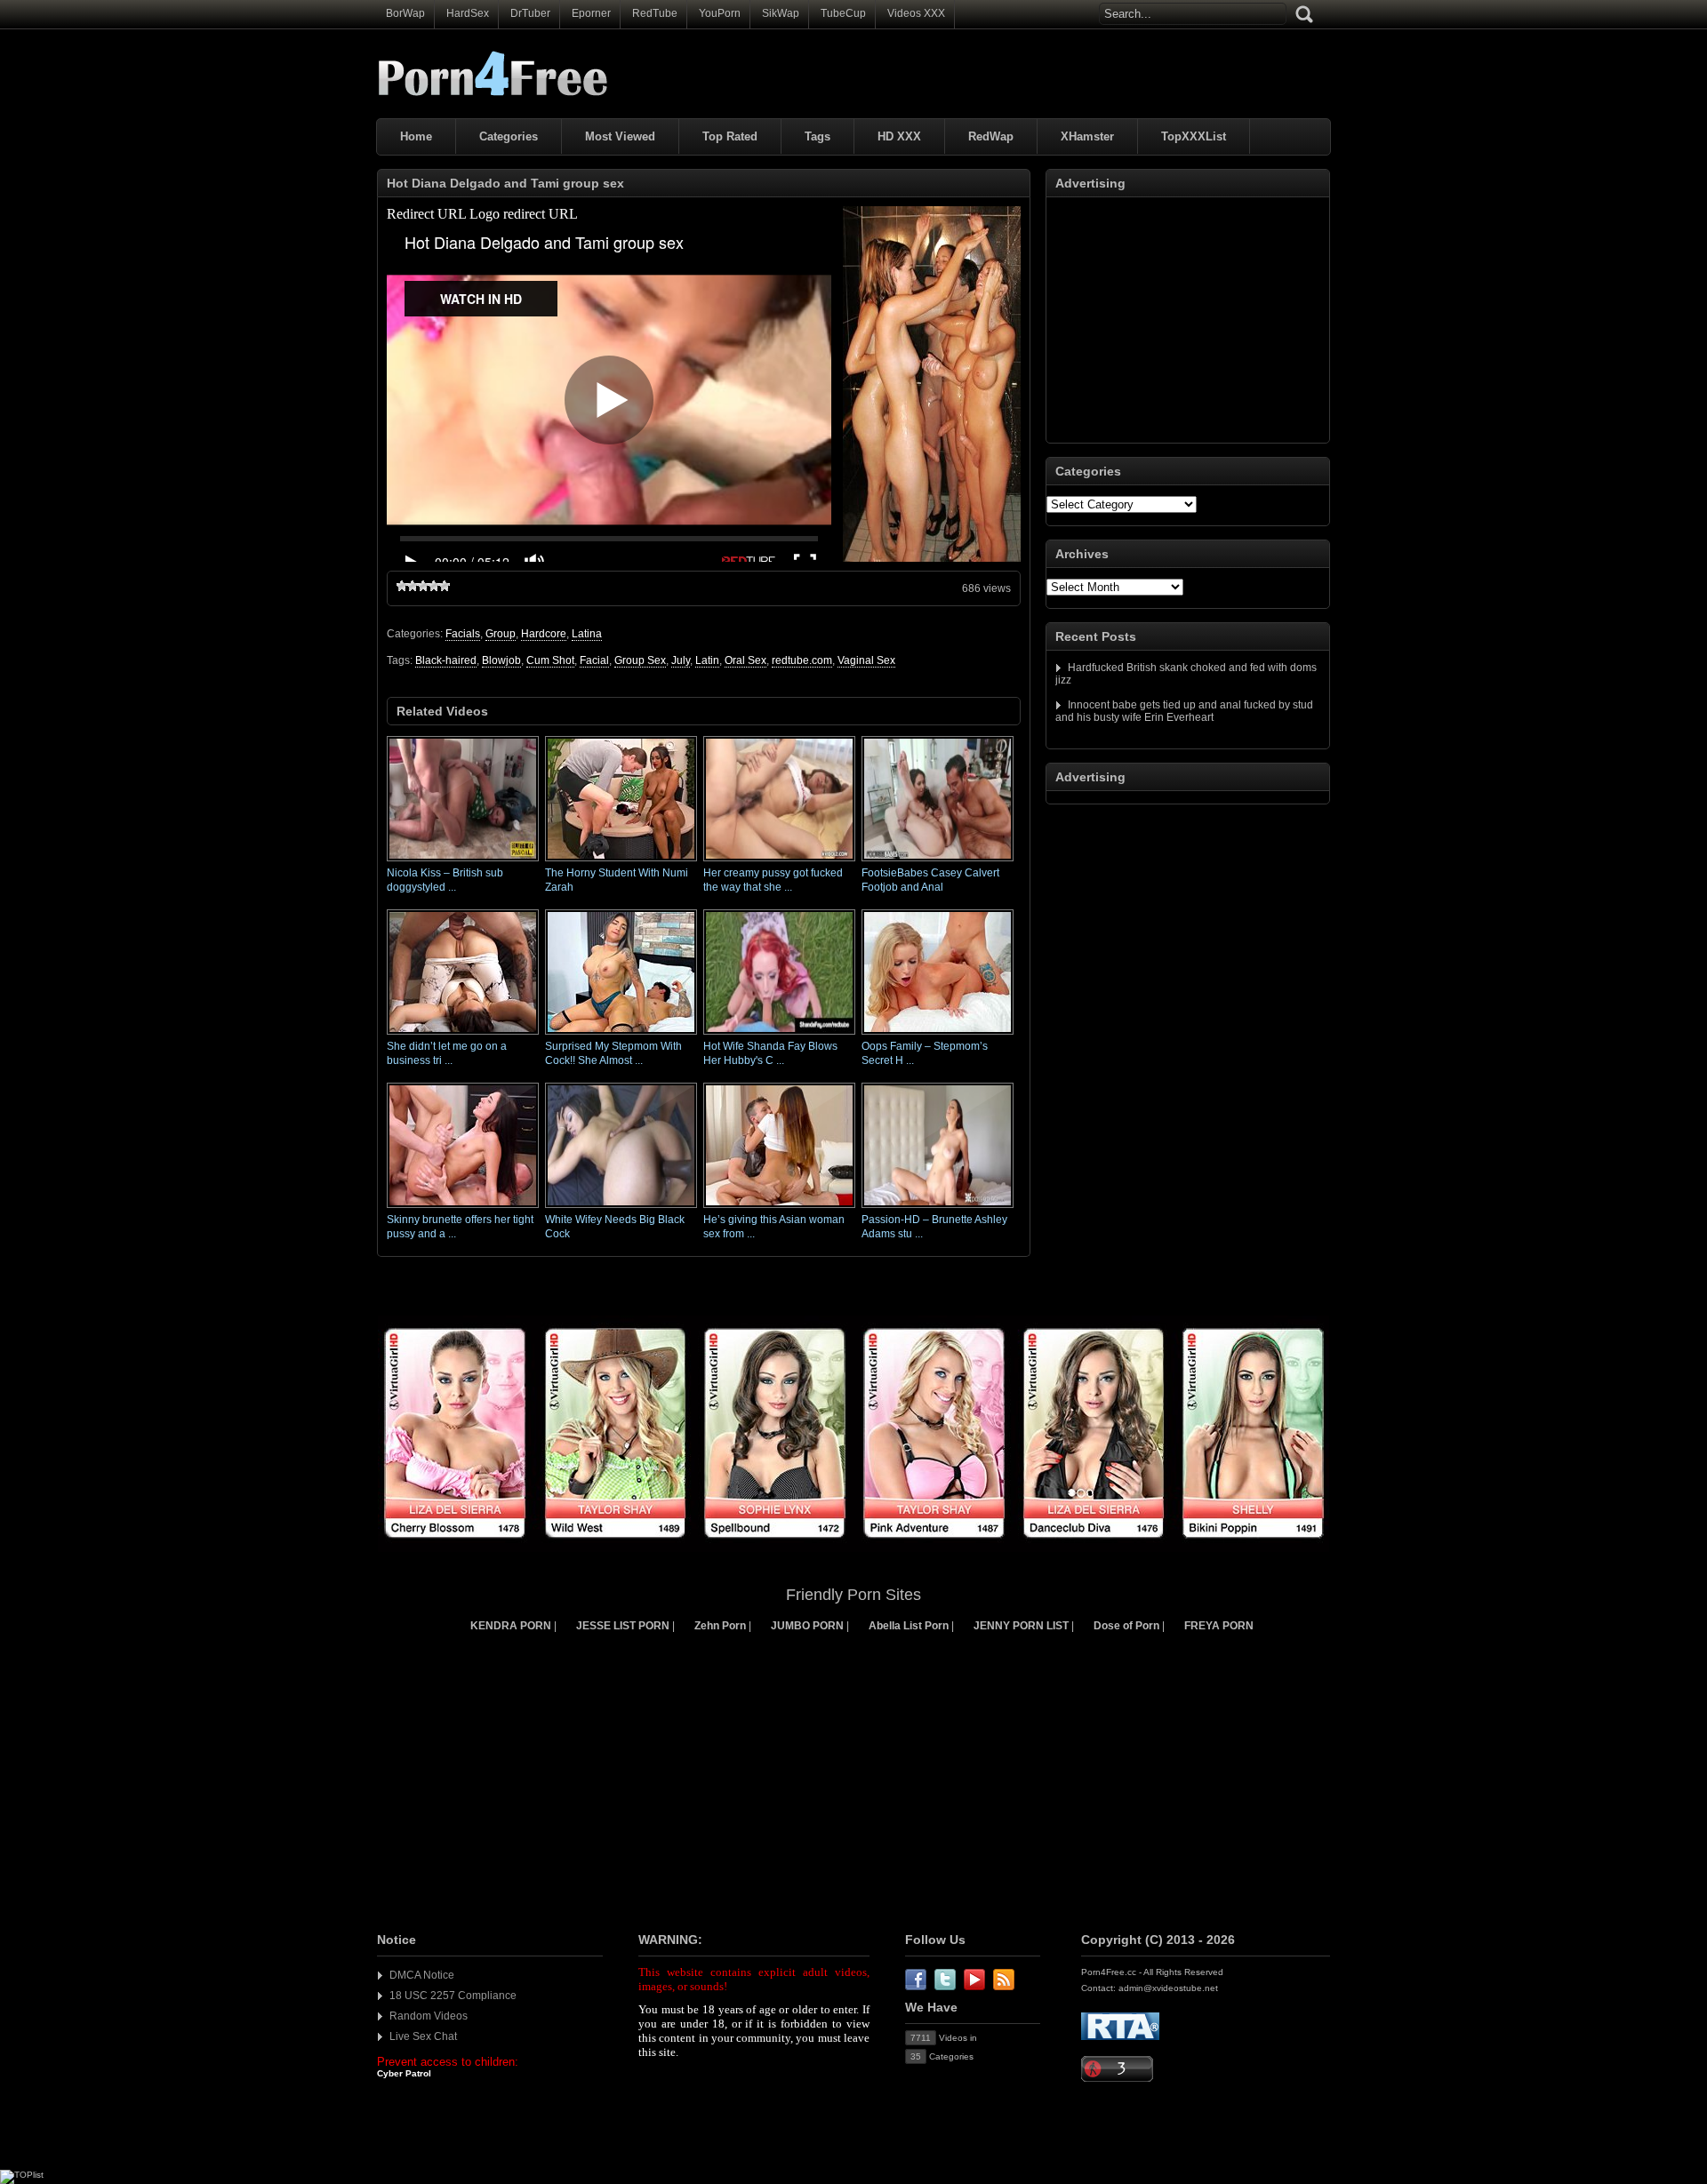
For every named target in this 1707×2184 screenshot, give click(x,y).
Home (416, 136)
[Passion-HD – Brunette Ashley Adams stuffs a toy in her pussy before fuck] (938, 1209)
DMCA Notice (422, 1975)
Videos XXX (916, 13)
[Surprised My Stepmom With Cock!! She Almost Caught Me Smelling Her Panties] (621, 1036)
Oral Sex (745, 660)
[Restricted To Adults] (1120, 2037)
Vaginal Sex (866, 660)
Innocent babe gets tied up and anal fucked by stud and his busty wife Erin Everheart (1184, 711)
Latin (707, 660)
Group (501, 634)
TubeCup (843, 13)
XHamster (1087, 136)
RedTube (655, 13)
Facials (463, 634)
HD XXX (899, 136)
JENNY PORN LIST (1021, 1626)
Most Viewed (620, 136)
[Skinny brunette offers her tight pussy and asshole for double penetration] (463, 1209)
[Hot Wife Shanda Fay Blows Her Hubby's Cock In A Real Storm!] (779, 1036)
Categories (509, 136)
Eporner (591, 13)
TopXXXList (1194, 136)
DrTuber (530, 13)
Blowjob (501, 660)
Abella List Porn (909, 1626)
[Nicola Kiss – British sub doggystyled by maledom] (463, 862)
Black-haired (446, 660)
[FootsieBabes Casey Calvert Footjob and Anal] (938, 862)
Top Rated (730, 136)
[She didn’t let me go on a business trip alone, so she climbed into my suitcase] (463, 1036)
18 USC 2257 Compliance (453, 1996)
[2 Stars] (413, 586)
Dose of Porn (1126, 1626)
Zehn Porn (720, 1626)
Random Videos (429, 2016)
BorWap (405, 13)
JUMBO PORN (807, 1626)
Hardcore (544, 634)
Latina (587, 634)
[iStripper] (853, 1548)
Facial (594, 660)
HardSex (468, 13)
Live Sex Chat (423, 2036)
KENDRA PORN (511, 1626)
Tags (817, 136)
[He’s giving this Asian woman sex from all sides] (779, 1209)
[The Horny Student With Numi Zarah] (621, 862)
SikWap (781, 13)
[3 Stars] (423, 586)
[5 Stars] (445, 586)
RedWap (991, 136)
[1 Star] (402, 586)
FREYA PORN (1219, 1626)
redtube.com (802, 660)
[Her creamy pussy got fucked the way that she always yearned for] (779, 862)
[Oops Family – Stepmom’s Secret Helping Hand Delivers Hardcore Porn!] (938, 1036)
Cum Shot (550, 660)
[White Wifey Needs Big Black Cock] (621, 1209)
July (681, 660)
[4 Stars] (434, 586)
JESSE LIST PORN (623, 1626)
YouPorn (720, 13)
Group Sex (640, 660)
